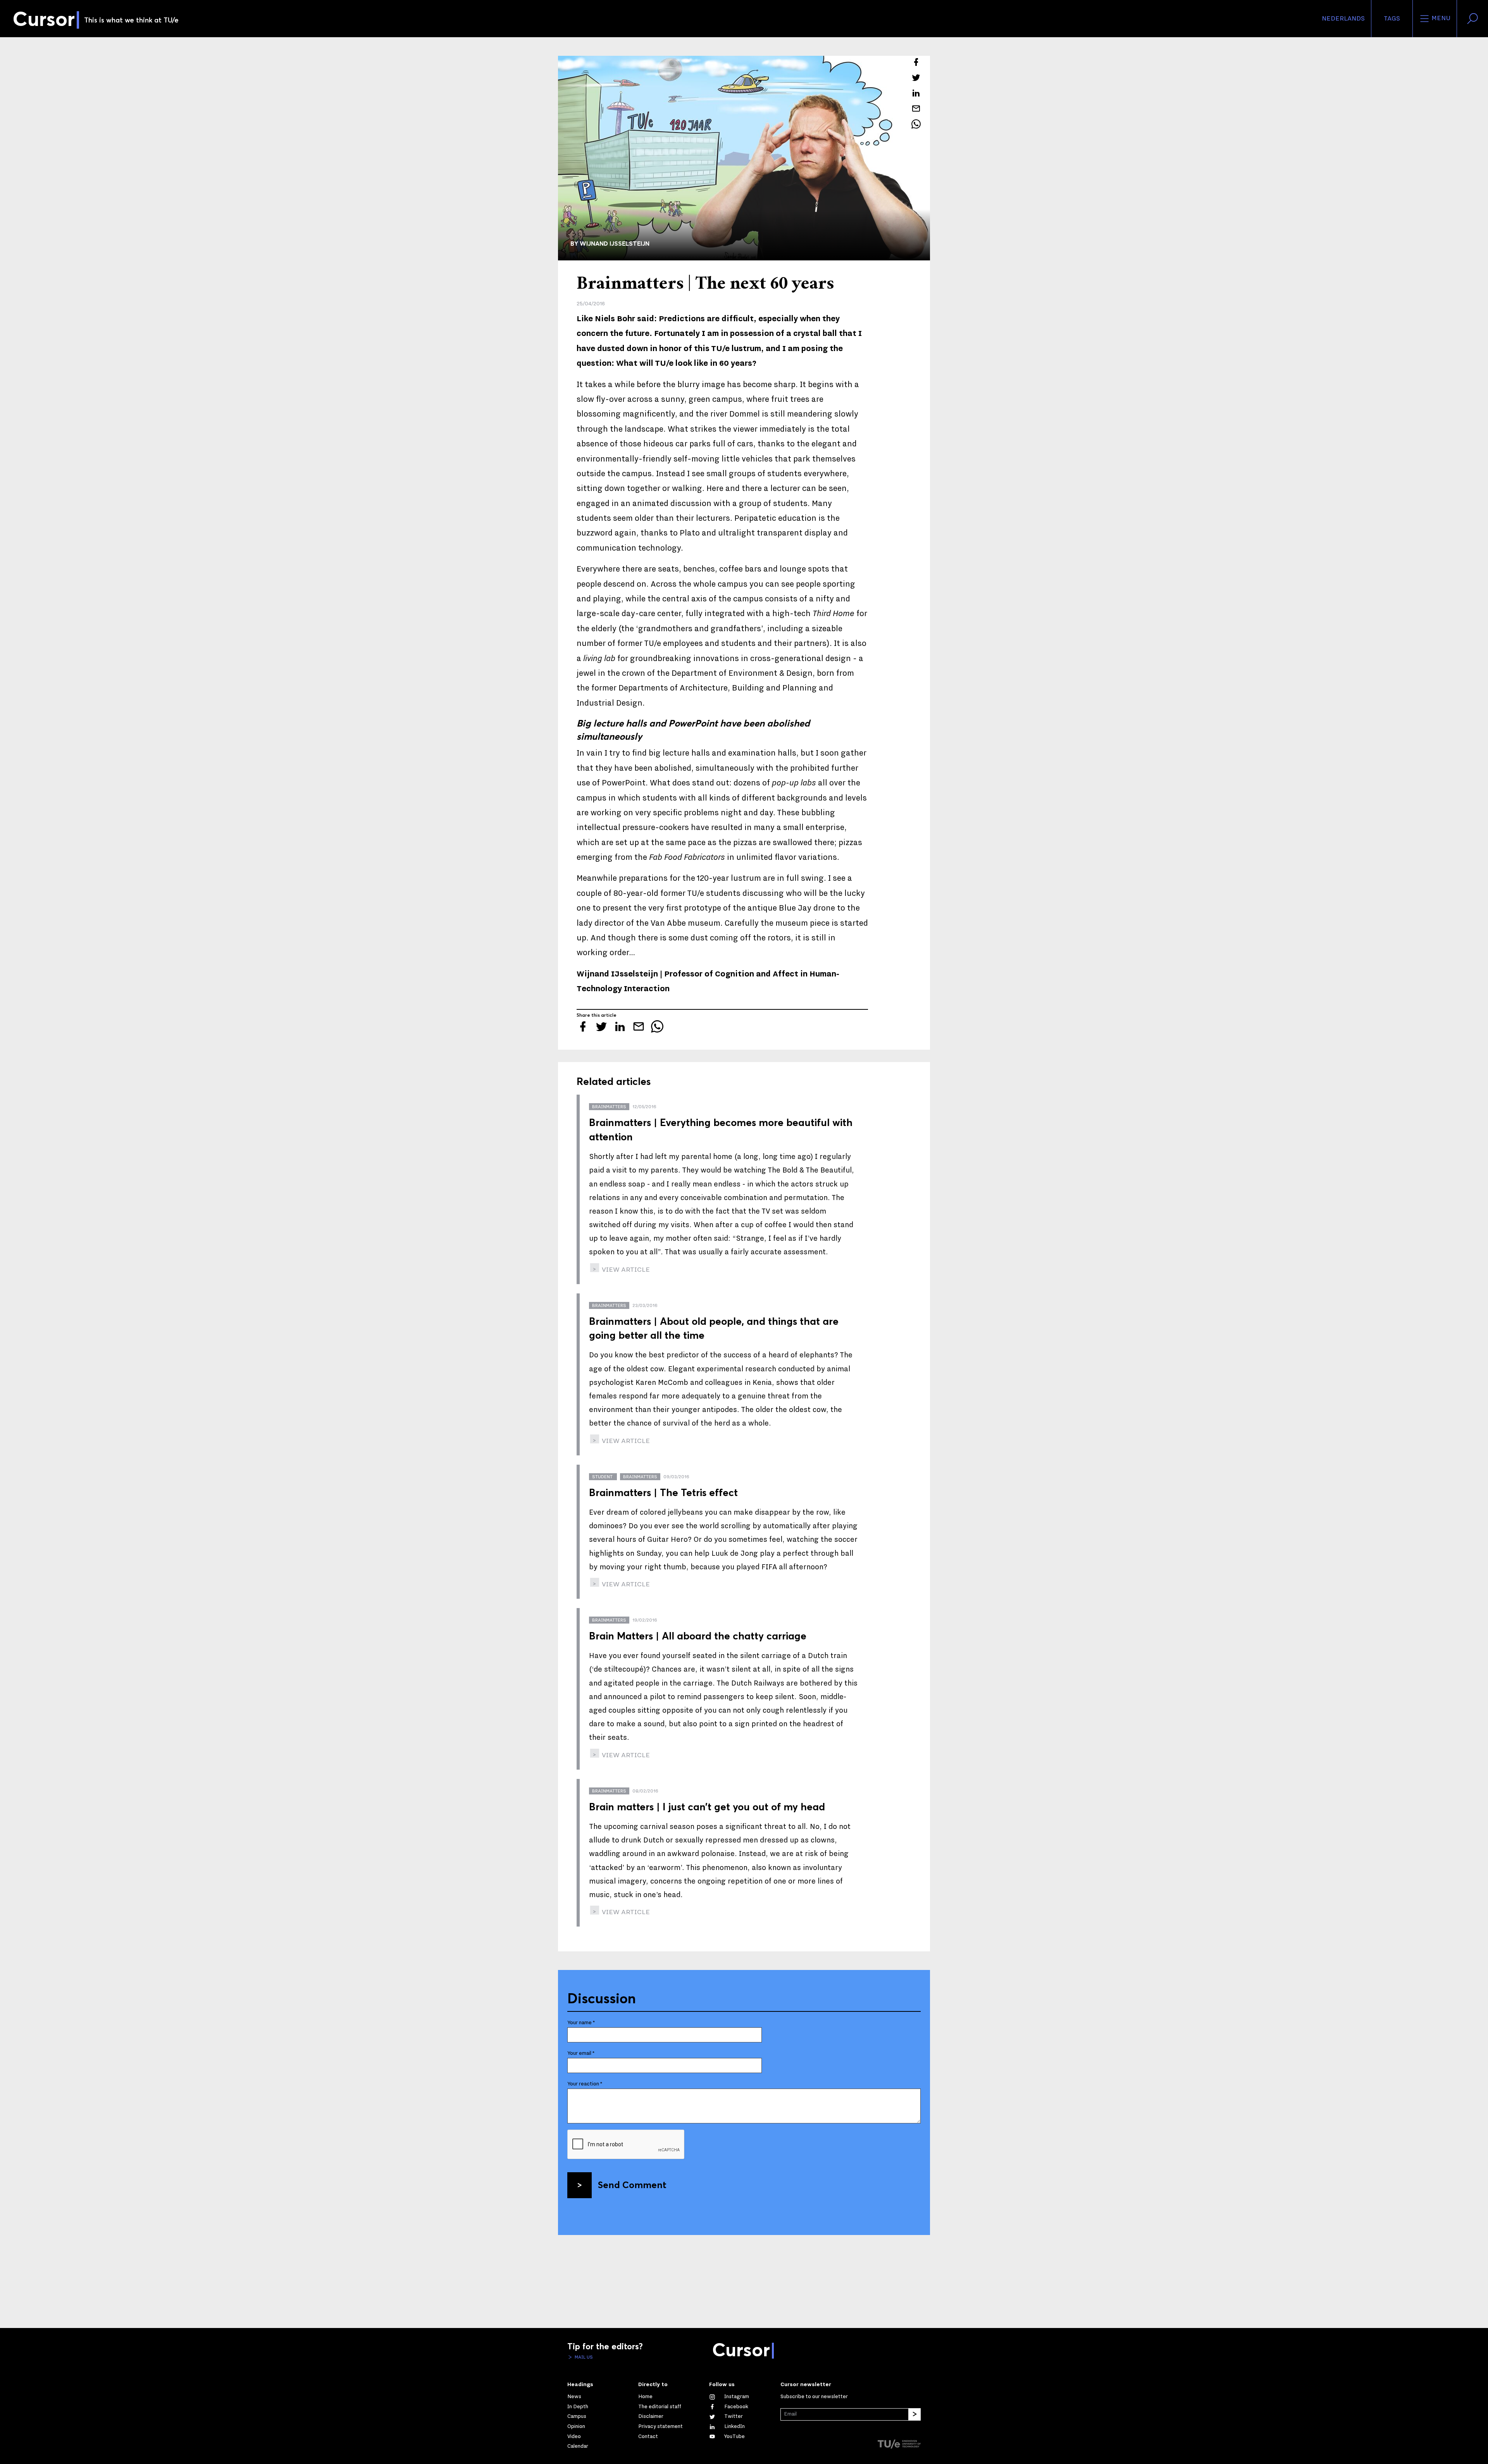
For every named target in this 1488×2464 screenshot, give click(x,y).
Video (574, 2436)
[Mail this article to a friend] (916, 108)
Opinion (576, 2426)
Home (645, 2397)
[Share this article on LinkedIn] (916, 93)
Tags (1392, 19)
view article (625, 1270)
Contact (648, 2436)
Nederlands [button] (1343, 19)
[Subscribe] (914, 2414)
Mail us (583, 2357)
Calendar (578, 2446)
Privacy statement (660, 2426)
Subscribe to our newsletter (814, 2397)
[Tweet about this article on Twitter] (916, 77)
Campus (577, 2416)
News (574, 2397)
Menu (1440, 18)
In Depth (578, 2407)
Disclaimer (651, 2416)
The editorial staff (660, 2407)
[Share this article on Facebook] (916, 62)
